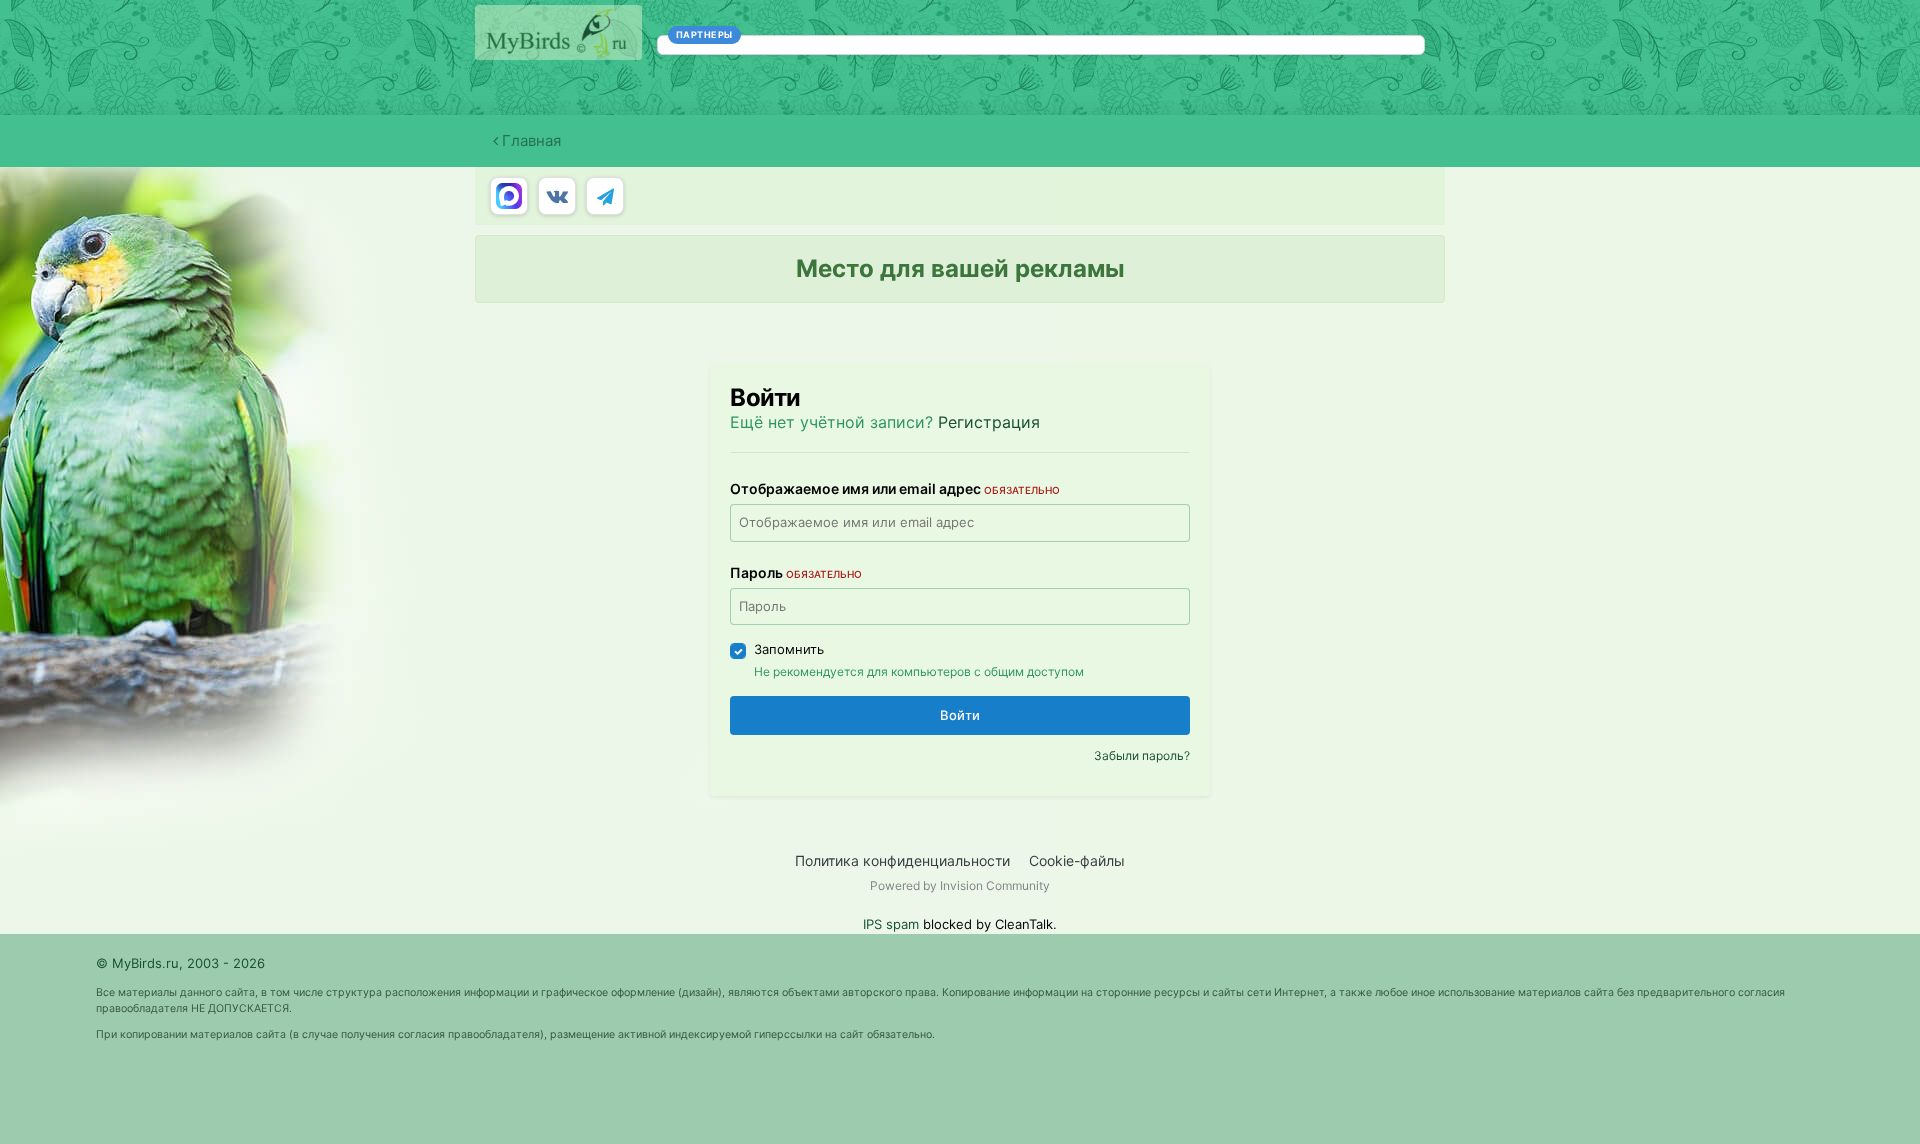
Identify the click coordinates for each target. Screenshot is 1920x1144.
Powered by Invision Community (960, 885)
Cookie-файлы (1077, 860)
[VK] (557, 196)
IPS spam (891, 924)
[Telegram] (605, 196)
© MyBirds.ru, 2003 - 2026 (180, 963)
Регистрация (989, 422)
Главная (529, 140)
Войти (960, 715)
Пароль (796, 572)
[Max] (509, 196)
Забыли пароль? (1142, 755)
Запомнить (789, 649)
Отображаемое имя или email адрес (895, 488)
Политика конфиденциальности (902, 860)
